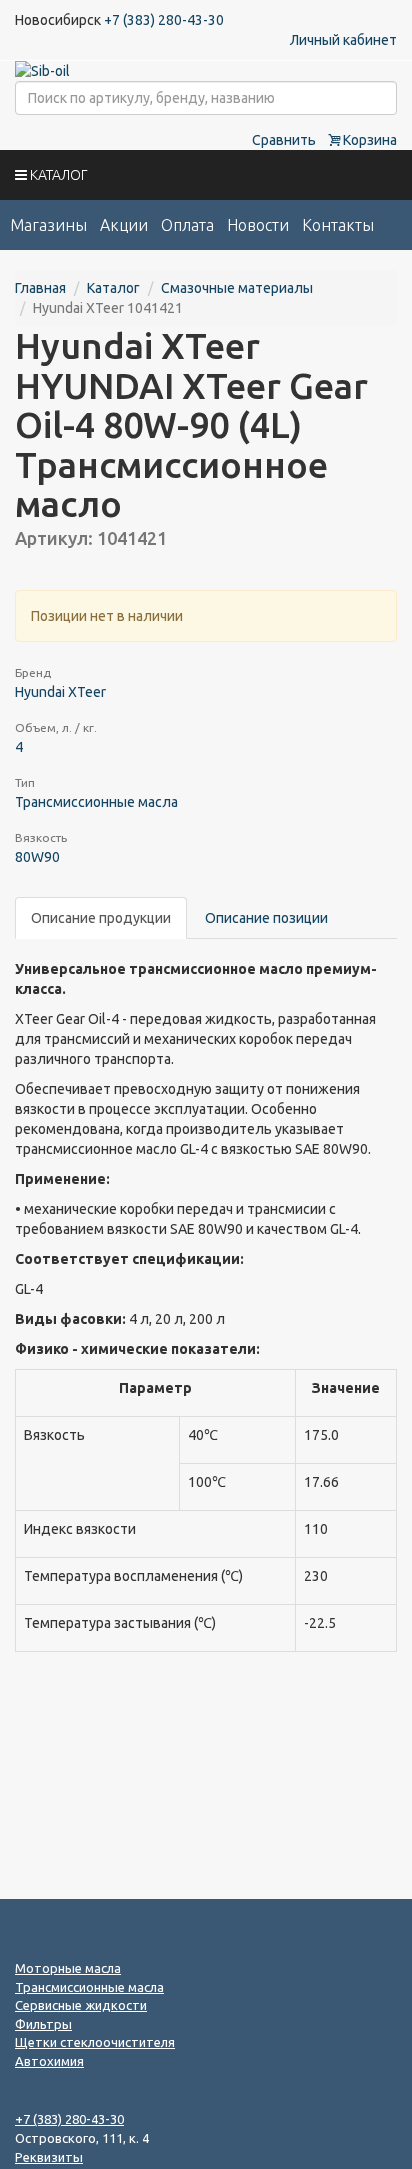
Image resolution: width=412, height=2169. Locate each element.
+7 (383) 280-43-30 (164, 20)
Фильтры (43, 2024)
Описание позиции (266, 918)
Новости (258, 225)
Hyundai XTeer (60, 692)
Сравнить (284, 140)
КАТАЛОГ (57, 175)
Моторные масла (68, 1968)
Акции (124, 225)
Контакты (338, 225)
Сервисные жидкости (81, 2005)
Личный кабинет (343, 40)
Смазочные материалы (237, 288)
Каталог (113, 288)
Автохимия (49, 2061)
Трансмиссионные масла (96, 802)
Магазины (48, 225)
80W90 (37, 857)
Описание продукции (101, 918)
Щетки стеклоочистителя (95, 2042)
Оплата (187, 225)
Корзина (368, 140)
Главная (40, 288)
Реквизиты (49, 2157)
